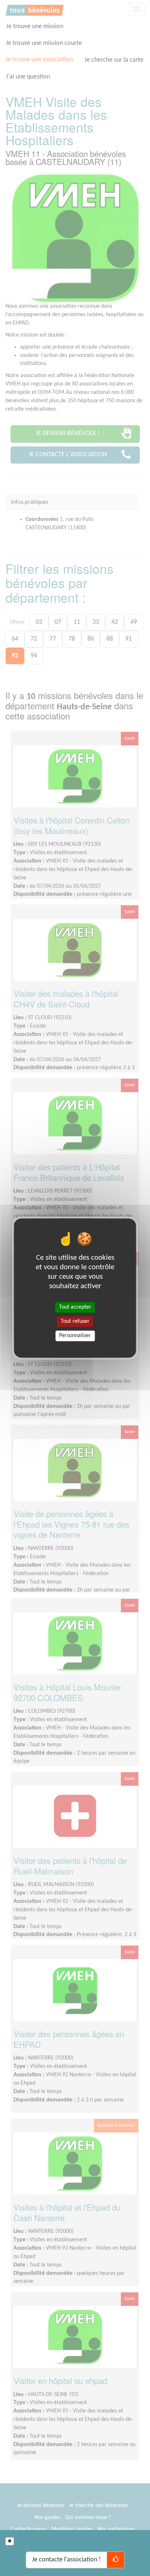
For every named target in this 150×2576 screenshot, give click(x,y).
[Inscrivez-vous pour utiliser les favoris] (10, 2541)
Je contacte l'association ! (66, 2560)
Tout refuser (75, 1321)
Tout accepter (75, 1307)
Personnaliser (75, 1336)
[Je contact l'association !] (116, 2560)
